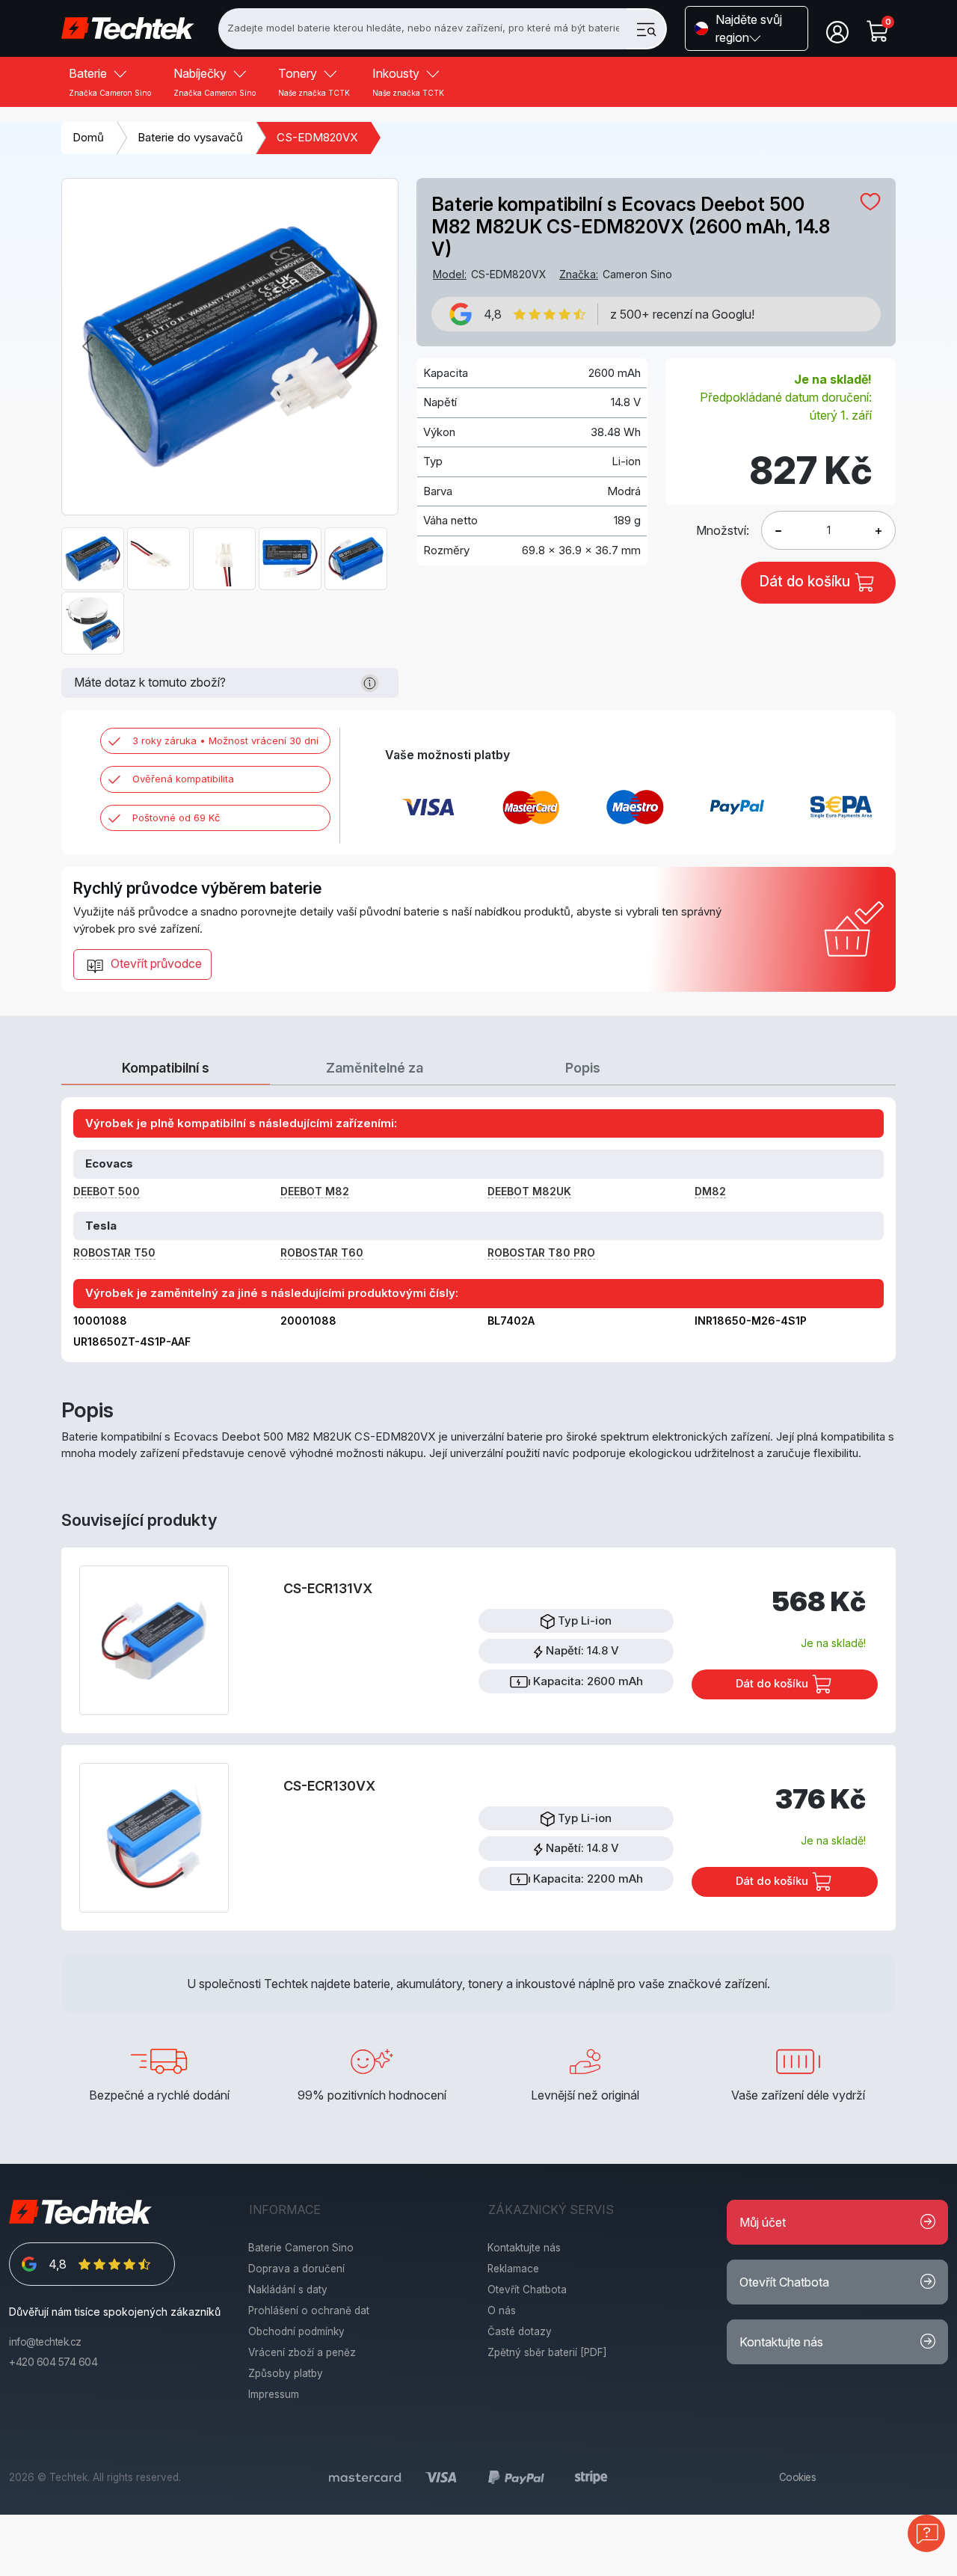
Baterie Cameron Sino (301, 2248)
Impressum (274, 2394)
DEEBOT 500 (107, 1191)
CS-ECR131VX (328, 1588)
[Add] (778, 530)
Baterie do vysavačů (190, 137)
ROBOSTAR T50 (114, 1252)
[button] (747, 28)
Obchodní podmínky (296, 2331)
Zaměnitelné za (375, 1068)
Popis (583, 1068)
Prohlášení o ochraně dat (309, 2310)
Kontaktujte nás (524, 2248)
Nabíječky (215, 82)
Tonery (314, 82)
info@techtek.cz (45, 2342)
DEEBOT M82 (315, 1191)
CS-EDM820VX (317, 137)
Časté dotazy (520, 2331)
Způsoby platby (286, 2373)
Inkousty (408, 82)
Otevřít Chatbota (527, 2290)
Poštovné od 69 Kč (176, 818)
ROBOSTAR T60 (322, 1252)
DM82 (710, 1191)
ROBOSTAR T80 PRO (541, 1252)
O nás (502, 2310)
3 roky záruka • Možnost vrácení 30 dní (225, 740)
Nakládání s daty (288, 2290)
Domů (88, 137)
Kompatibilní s (166, 1068)
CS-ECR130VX (329, 1786)
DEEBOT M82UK (529, 1191)
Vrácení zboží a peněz (302, 2352)
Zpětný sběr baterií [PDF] (547, 2352)
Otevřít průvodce (155, 963)
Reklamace (513, 2269)
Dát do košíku (773, 1683)
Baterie (110, 82)
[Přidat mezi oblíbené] (870, 201)
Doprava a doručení (296, 2269)
